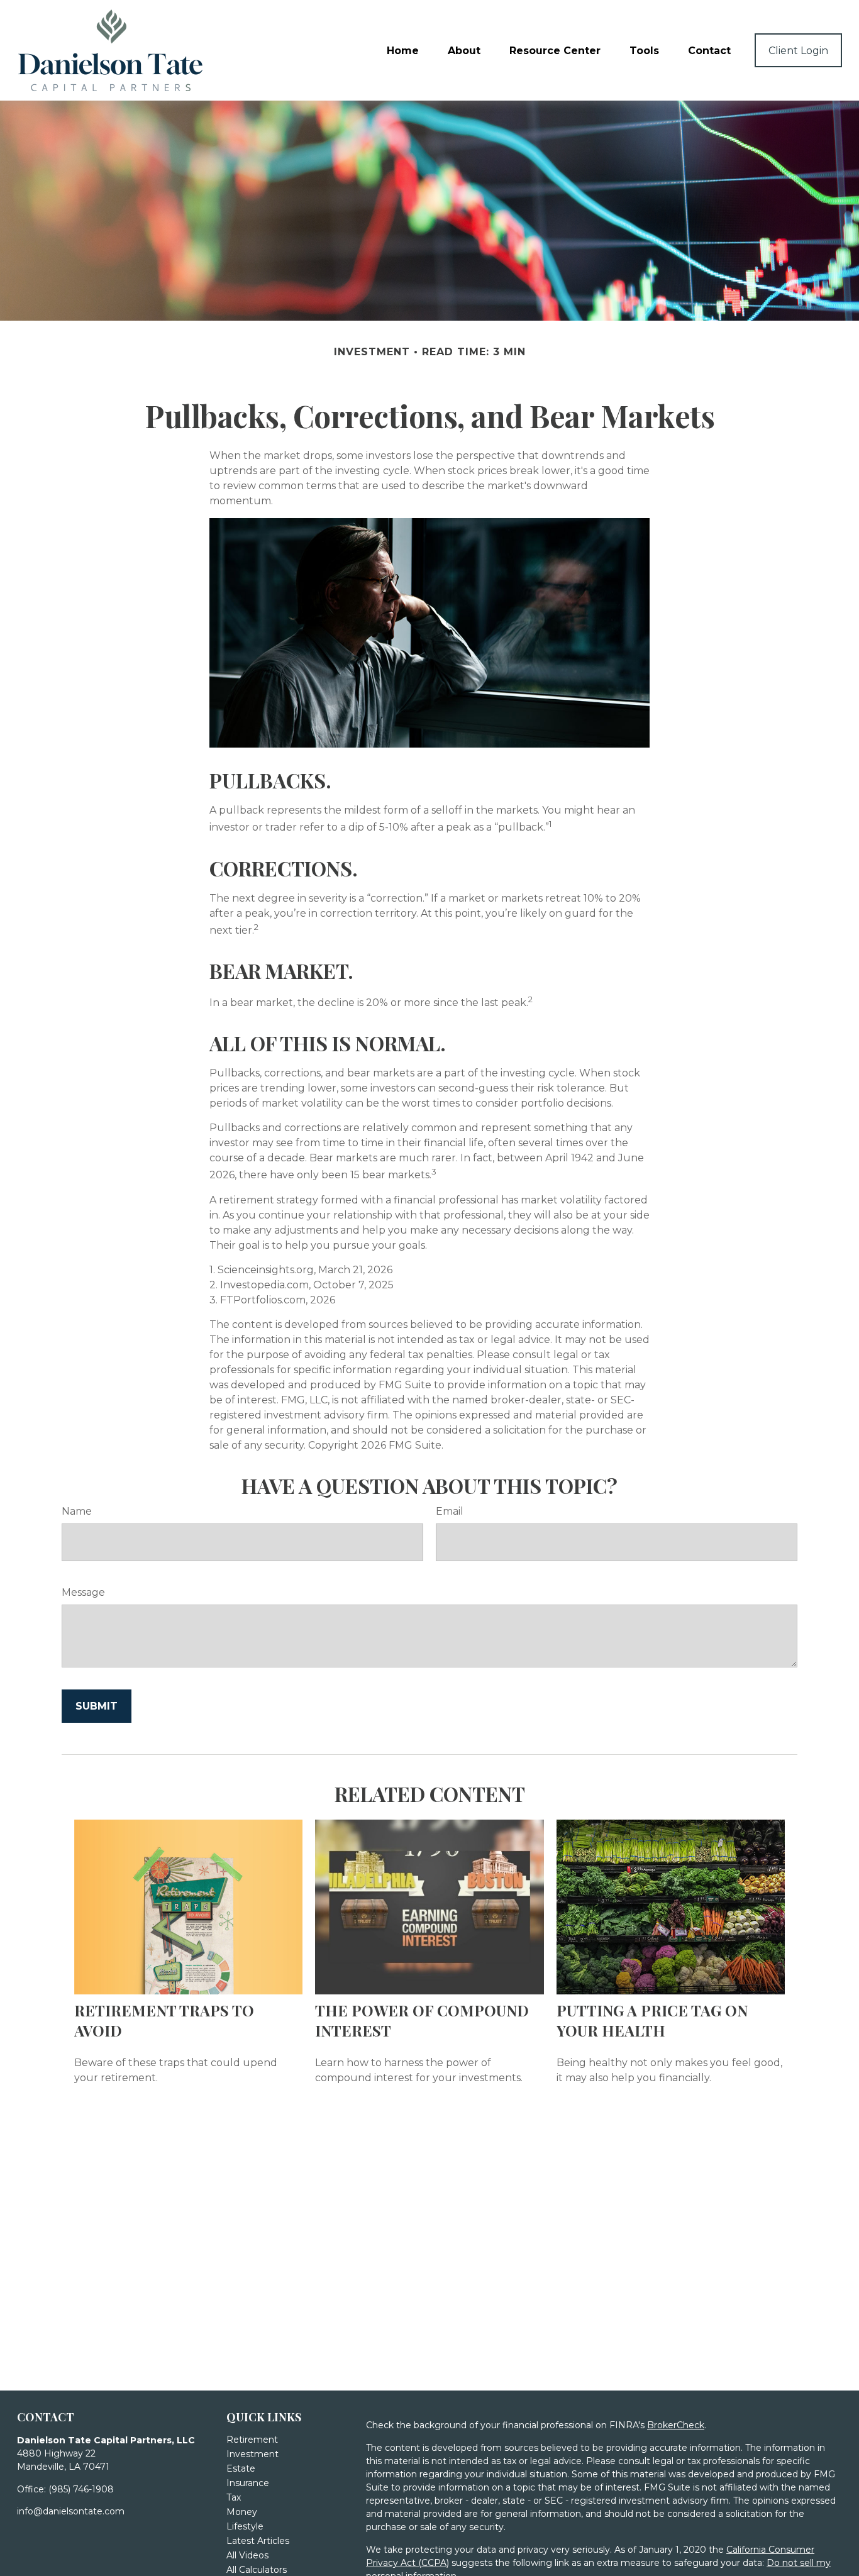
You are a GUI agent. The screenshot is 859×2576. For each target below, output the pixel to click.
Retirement (252, 2440)
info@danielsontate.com (71, 2511)
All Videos (247, 2555)
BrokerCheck (676, 2425)
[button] (403, 50)
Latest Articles (258, 2541)
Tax (234, 2497)
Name (77, 1511)
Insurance (248, 2483)
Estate (241, 2468)
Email (450, 1511)
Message (83, 1592)
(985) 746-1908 (81, 2489)
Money (242, 2512)
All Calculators (257, 2570)
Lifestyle (245, 2526)
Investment (252, 2454)
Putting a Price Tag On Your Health (652, 2020)
